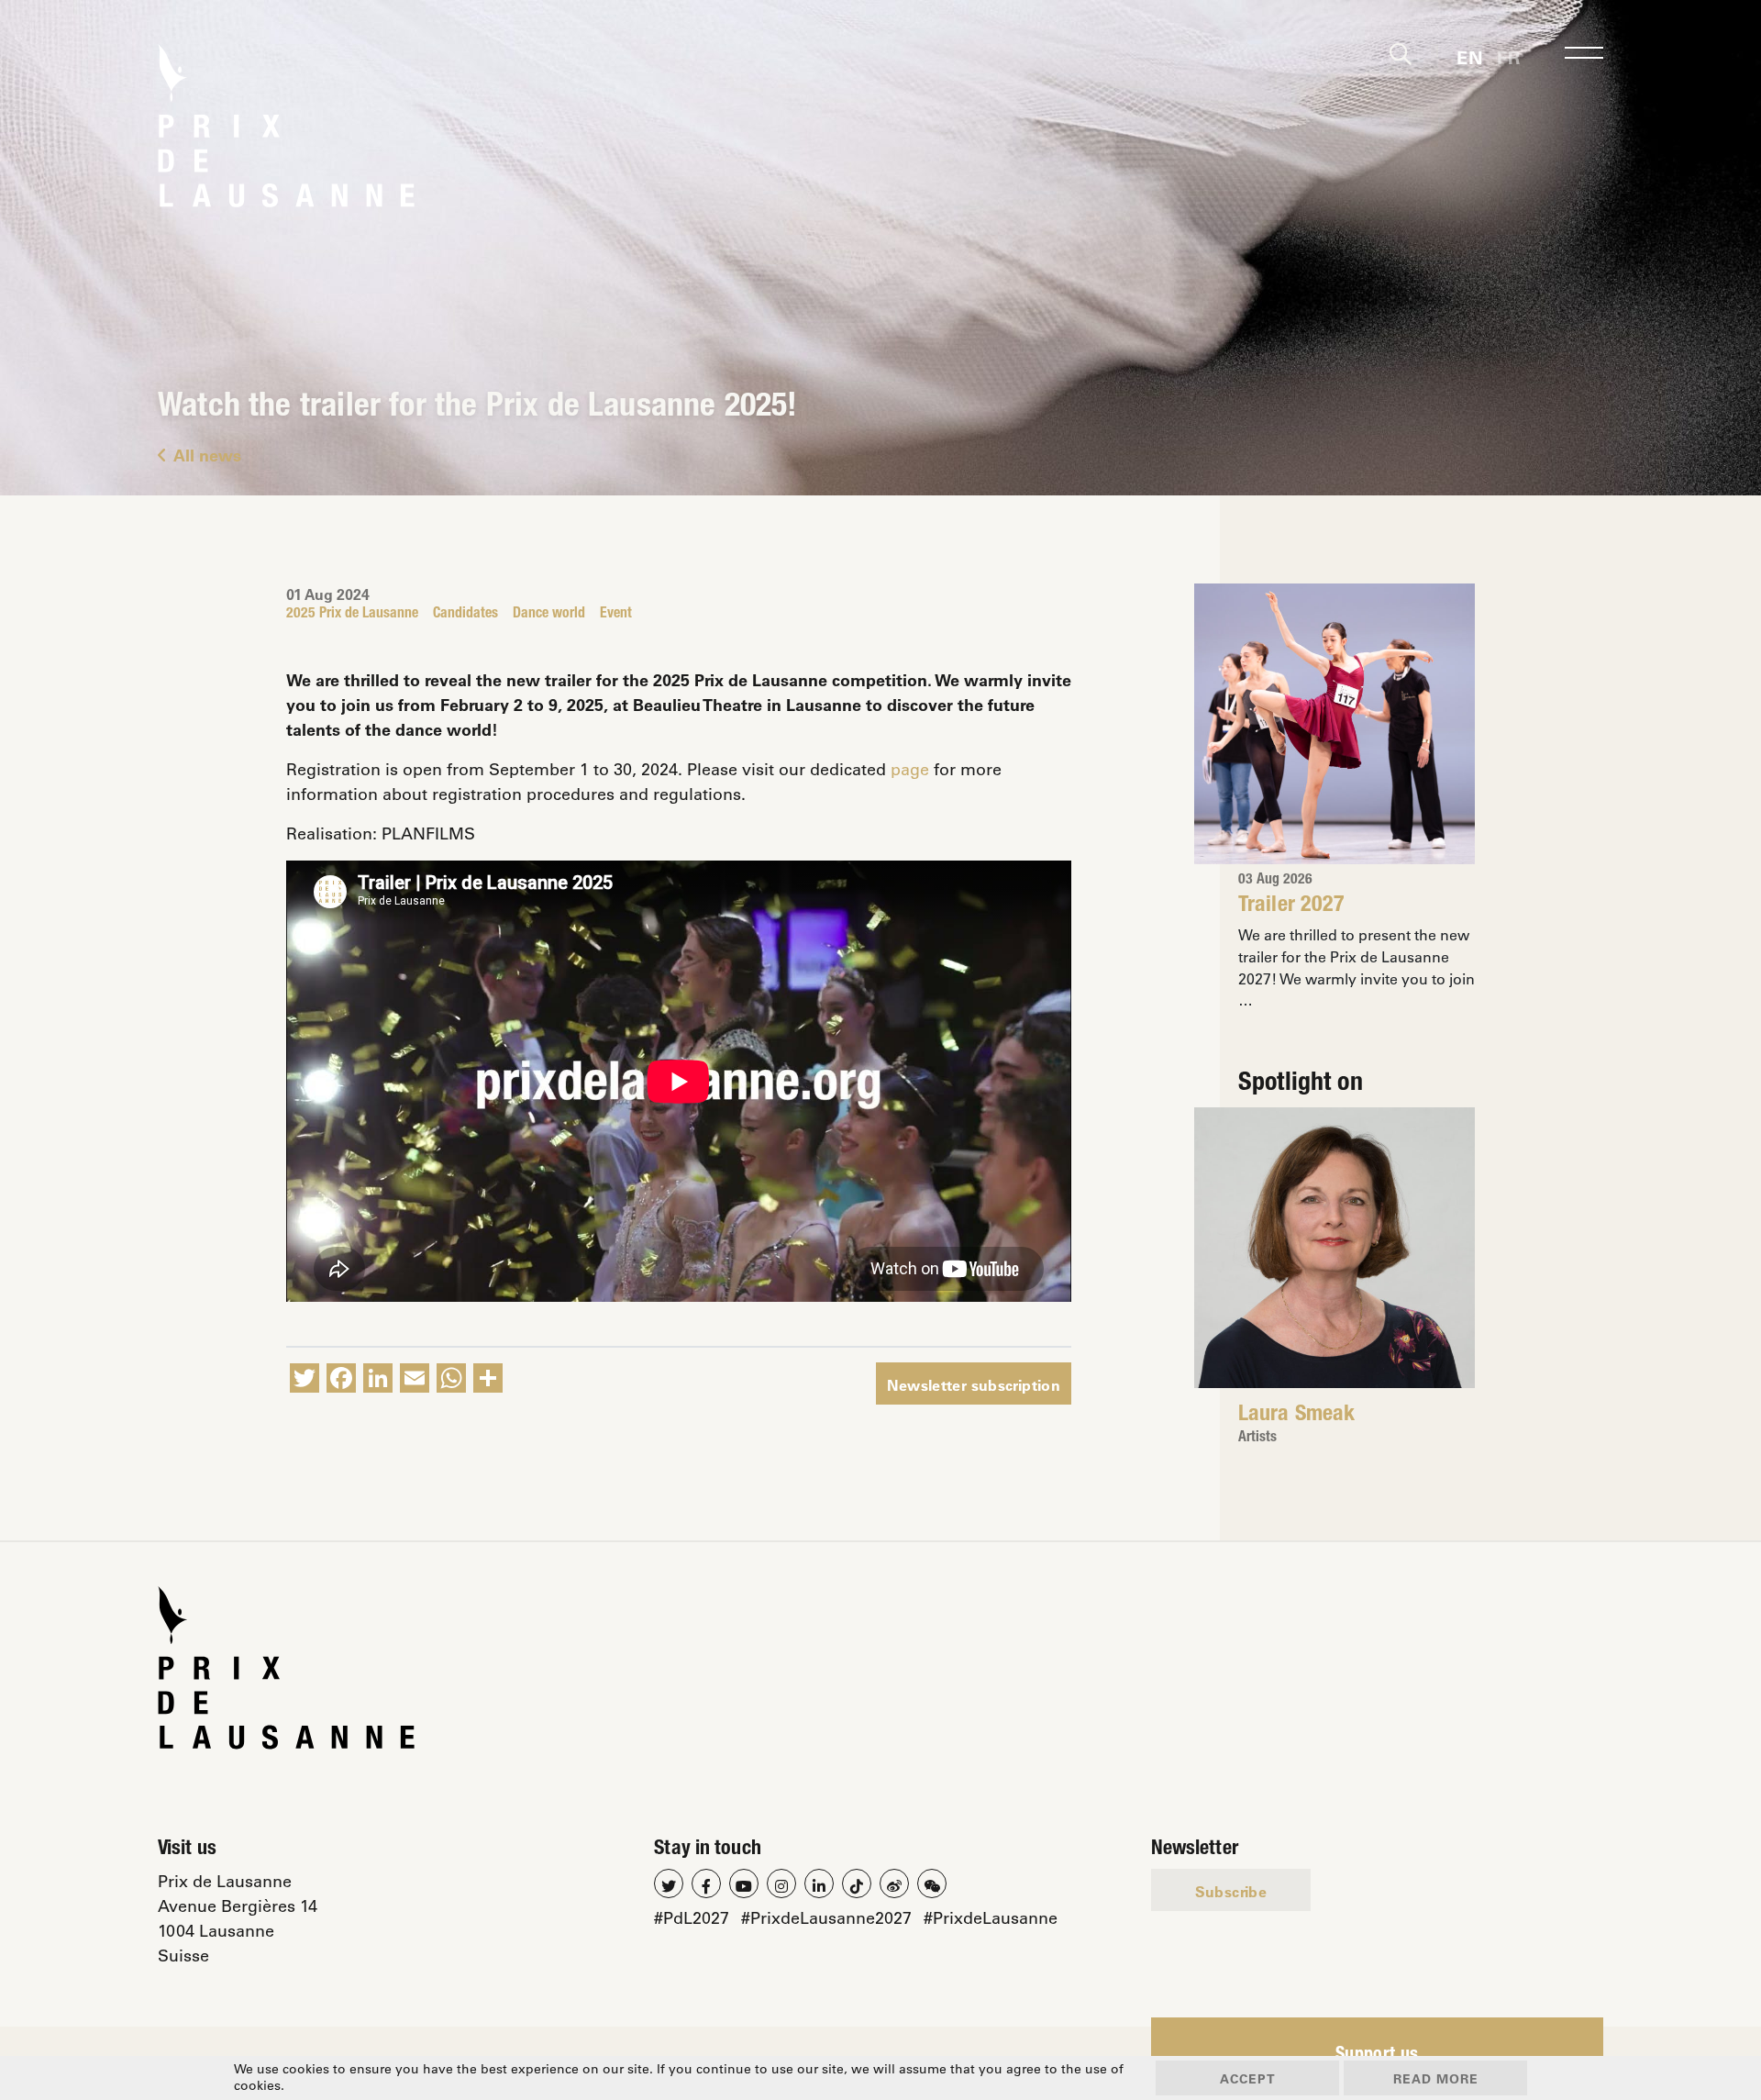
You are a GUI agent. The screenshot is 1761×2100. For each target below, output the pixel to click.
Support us (1377, 2056)
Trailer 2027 (1291, 906)
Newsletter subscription (974, 1385)
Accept (1248, 2078)
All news (207, 455)
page (910, 769)
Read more (1436, 2078)
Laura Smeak (1296, 1416)
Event (616, 615)
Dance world (549, 615)
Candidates (465, 615)
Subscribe (1231, 1891)
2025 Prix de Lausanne (352, 615)
